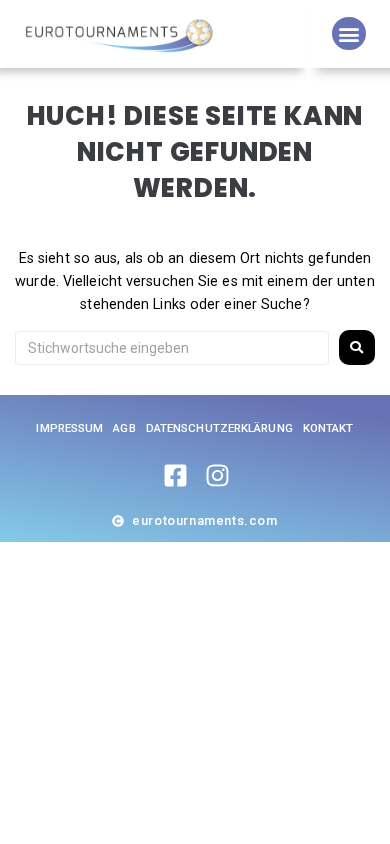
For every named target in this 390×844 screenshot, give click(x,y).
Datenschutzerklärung (219, 428)
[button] (348, 33)
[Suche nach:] (172, 348)
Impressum (69, 428)
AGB (124, 428)
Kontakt (328, 428)
